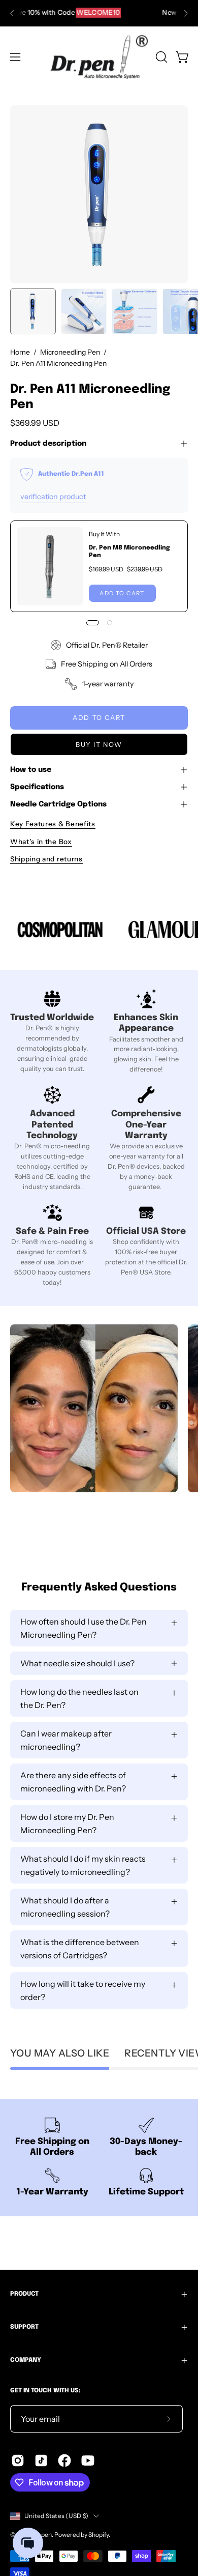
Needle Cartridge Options (58, 804)
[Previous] (12, 13)
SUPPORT (24, 2327)
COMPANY (26, 2360)
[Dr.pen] (99, 57)
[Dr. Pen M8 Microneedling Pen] (50, 566)
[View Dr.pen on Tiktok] (41, 2461)
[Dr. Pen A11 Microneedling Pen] (33, 311)
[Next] (186, 13)
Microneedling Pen (70, 352)
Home (20, 352)
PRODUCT (24, 2294)
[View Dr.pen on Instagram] (18, 2461)
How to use (31, 770)
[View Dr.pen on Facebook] (64, 2461)
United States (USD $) (56, 2516)
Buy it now (99, 745)
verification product (53, 497)
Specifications (37, 787)
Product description (48, 444)
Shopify (98, 2535)
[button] (160, 57)
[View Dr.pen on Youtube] (88, 2461)
